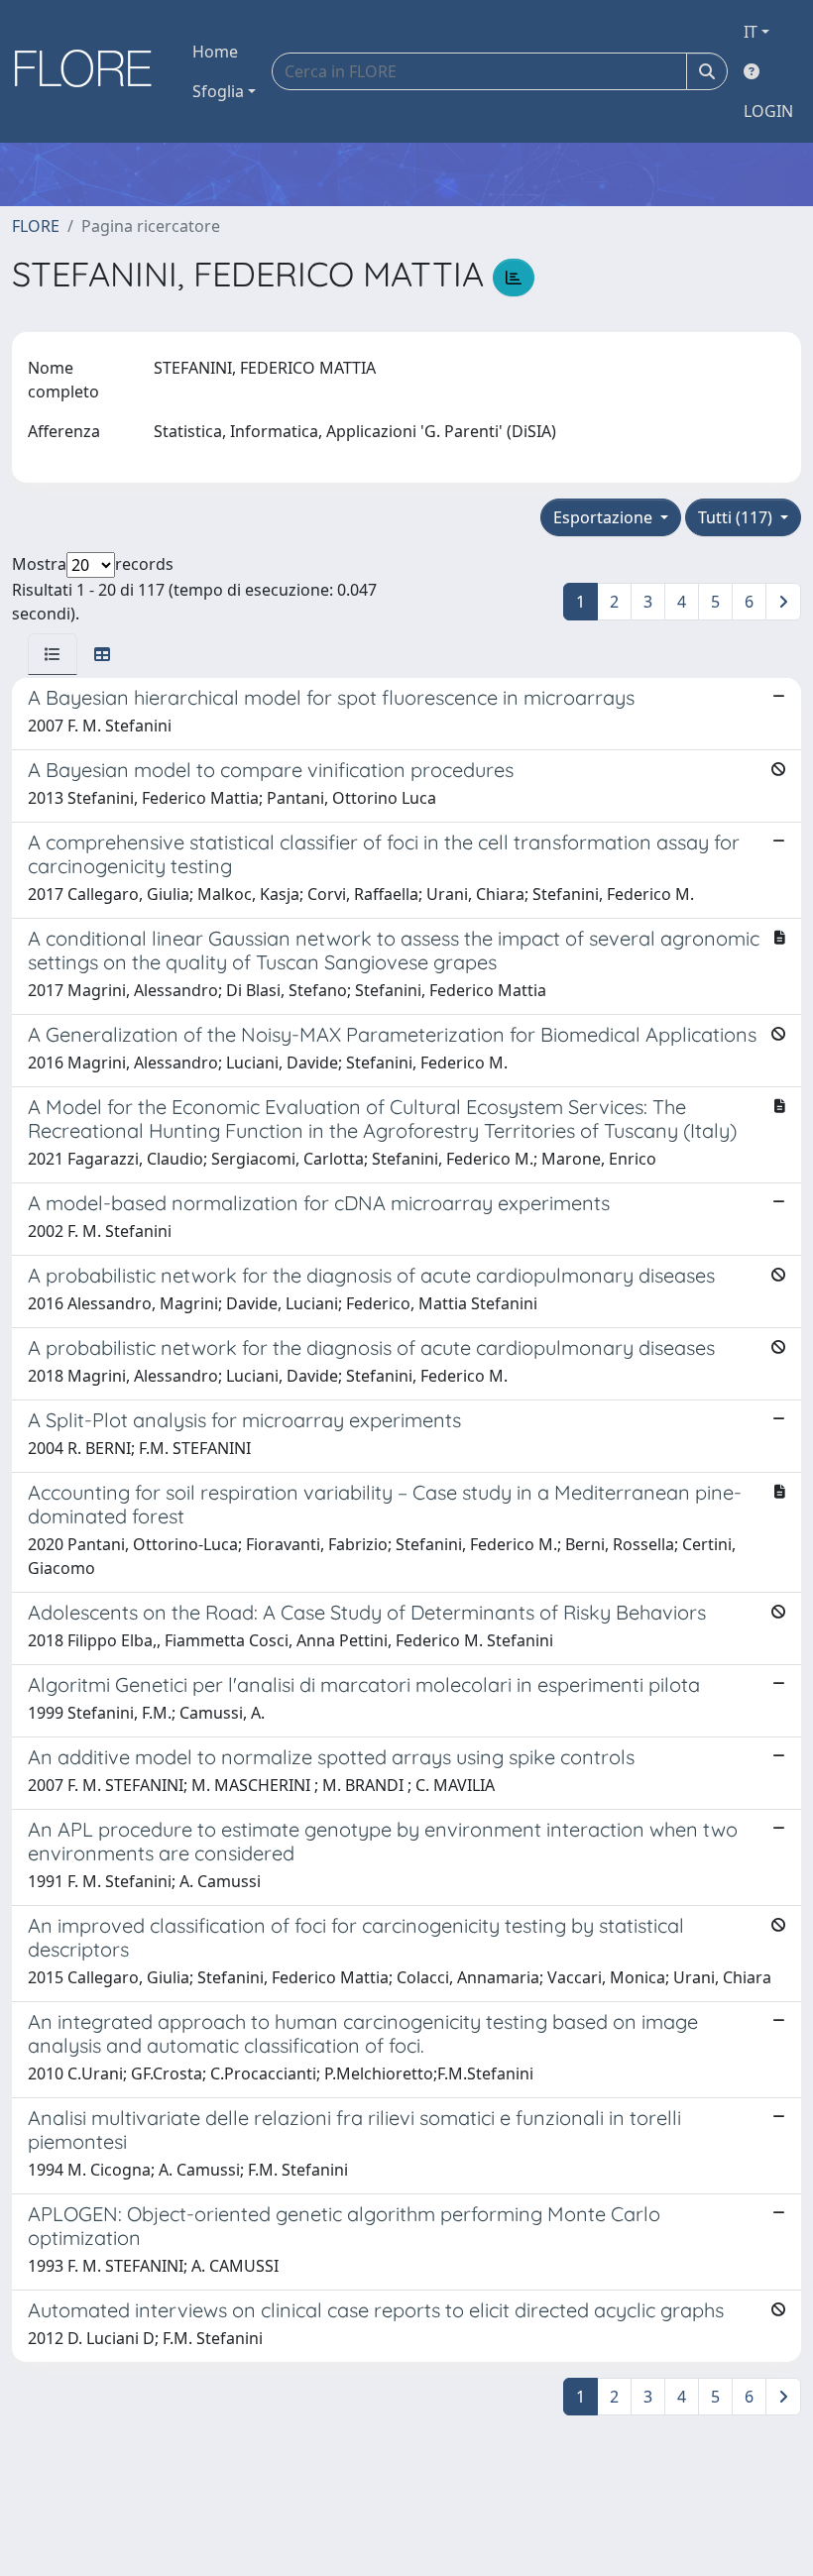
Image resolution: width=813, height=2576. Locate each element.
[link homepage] (90, 71)
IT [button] (751, 32)
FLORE (36, 226)
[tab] (53, 654)
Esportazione (605, 517)
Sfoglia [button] (218, 91)
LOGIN (768, 111)
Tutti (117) (737, 517)
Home (215, 52)
